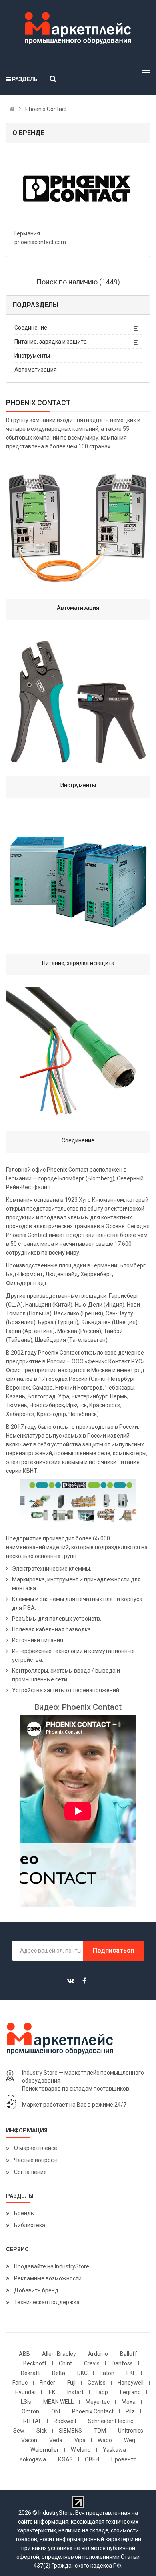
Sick (42, 2431)
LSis (26, 2402)
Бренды (24, 2213)
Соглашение (30, 2172)
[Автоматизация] (78, 527)
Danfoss (122, 2363)
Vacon (29, 2440)
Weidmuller (45, 2450)
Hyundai (25, 2392)
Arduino (98, 2354)
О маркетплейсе (36, 2148)
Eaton (107, 2373)
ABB (24, 2354)
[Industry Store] (78, 28)
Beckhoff (35, 2363)
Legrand (130, 2392)
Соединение (31, 328)
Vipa (80, 2440)
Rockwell (65, 2421)
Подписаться (113, 1950)
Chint (65, 2363)
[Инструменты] (78, 704)
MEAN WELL (58, 2402)
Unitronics (131, 2431)
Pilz (130, 2411)
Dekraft (30, 2373)
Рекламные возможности (48, 2278)
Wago (105, 2440)
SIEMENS (70, 2431)
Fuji (71, 2383)
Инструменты (32, 356)
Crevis (92, 2363)
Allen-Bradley (59, 2354)
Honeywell (131, 2383)
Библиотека (30, 2225)
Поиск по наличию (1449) (78, 282)
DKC (82, 2373)
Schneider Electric (111, 2421)
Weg (130, 2440)
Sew (19, 2431)
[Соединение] (78, 1059)
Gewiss (97, 2383)
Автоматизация (36, 370)
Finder (47, 2383)
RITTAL (32, 2421)
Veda (56, 2440)
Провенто (124, 2459)
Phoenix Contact (93, 2411)
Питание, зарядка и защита (51, 342)
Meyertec (98, 2402)
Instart (75, 2392)
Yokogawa (33, 2459)
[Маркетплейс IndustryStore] (12, 109)
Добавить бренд (36, 2290)
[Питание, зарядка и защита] (78, 882)
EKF (131, 2373)
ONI (56, 2411)
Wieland (81, 2450)
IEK (51, 2392)
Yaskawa (114, 2450)
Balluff (129, 2354)
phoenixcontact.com (40, 242)
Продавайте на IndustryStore (52, 2266)
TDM (100, 2431)
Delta (59, 2373)
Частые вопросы (36, 2160)
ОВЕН (92, 2459)
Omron (30, 2411)
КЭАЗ (65, 2459)
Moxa (129, 2402)
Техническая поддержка (47, 2302)
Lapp (102, 2392)
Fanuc (20, 2383)
